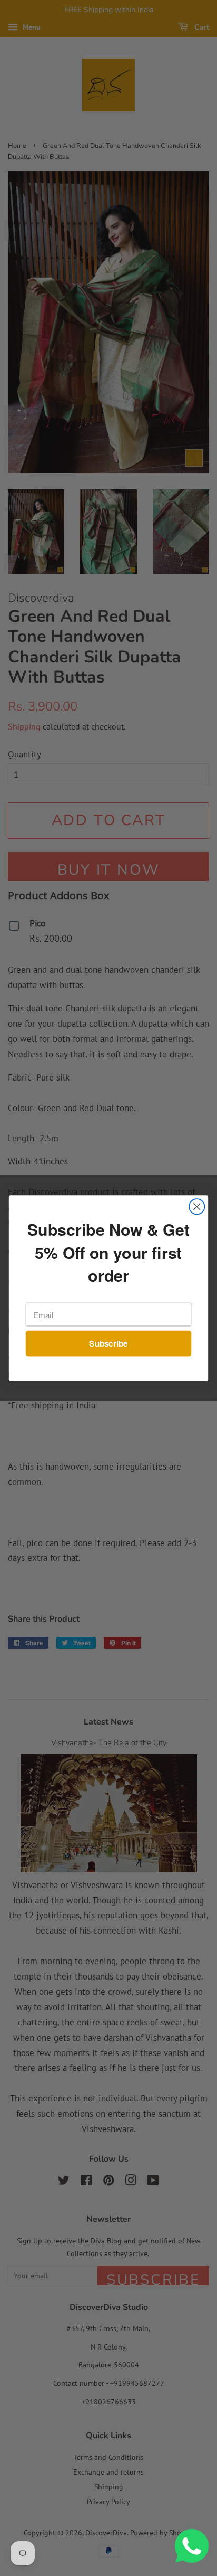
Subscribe (108, 1343)
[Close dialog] (197, 1206)
